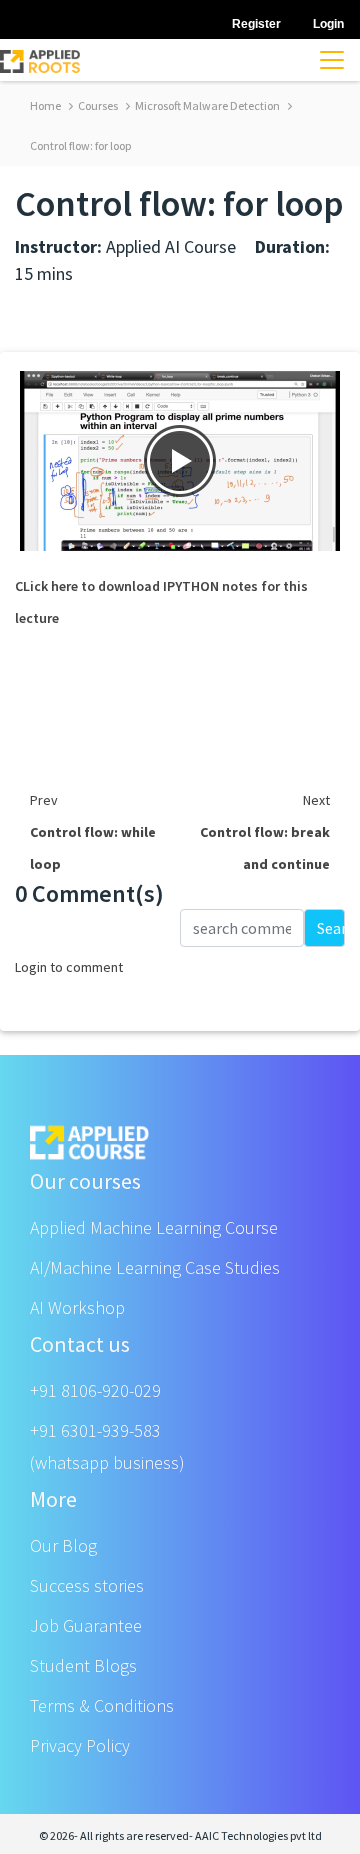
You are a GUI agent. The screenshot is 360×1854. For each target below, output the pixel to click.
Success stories (87, 1585)
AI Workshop (77, 1307)
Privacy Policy (80, 1745)
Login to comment (69, 967)
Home (45, 105)
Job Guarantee (86, 1625)
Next (316, 800)
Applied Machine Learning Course (154, 1227)
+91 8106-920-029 (95, 1390)
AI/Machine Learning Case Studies (155, 1267)
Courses (97, 105)
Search (331, 928)
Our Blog (63, 1545)
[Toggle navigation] (332, 60)
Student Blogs (83, 1665)
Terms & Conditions (102, 1705)
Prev (44, 800)
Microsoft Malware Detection (206, 105)
